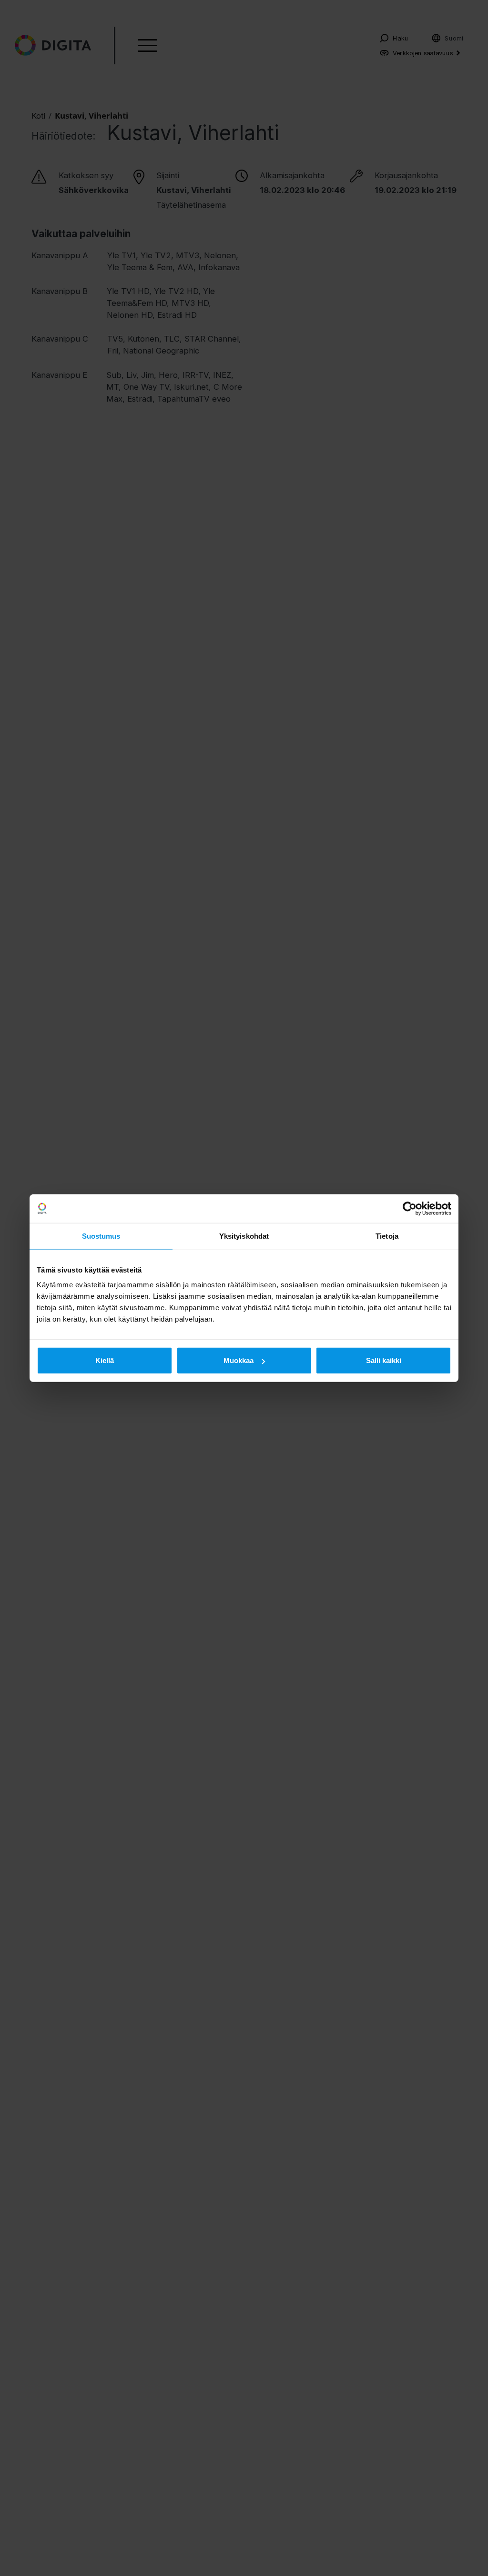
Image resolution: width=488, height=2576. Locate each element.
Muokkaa (239, 1360)
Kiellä (105, 1360)
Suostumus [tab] (101, 1236)
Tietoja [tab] (387, 1236)
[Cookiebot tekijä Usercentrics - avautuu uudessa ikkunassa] (410, 1208)
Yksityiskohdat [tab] (244, 1236)
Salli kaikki (384, 1360)
